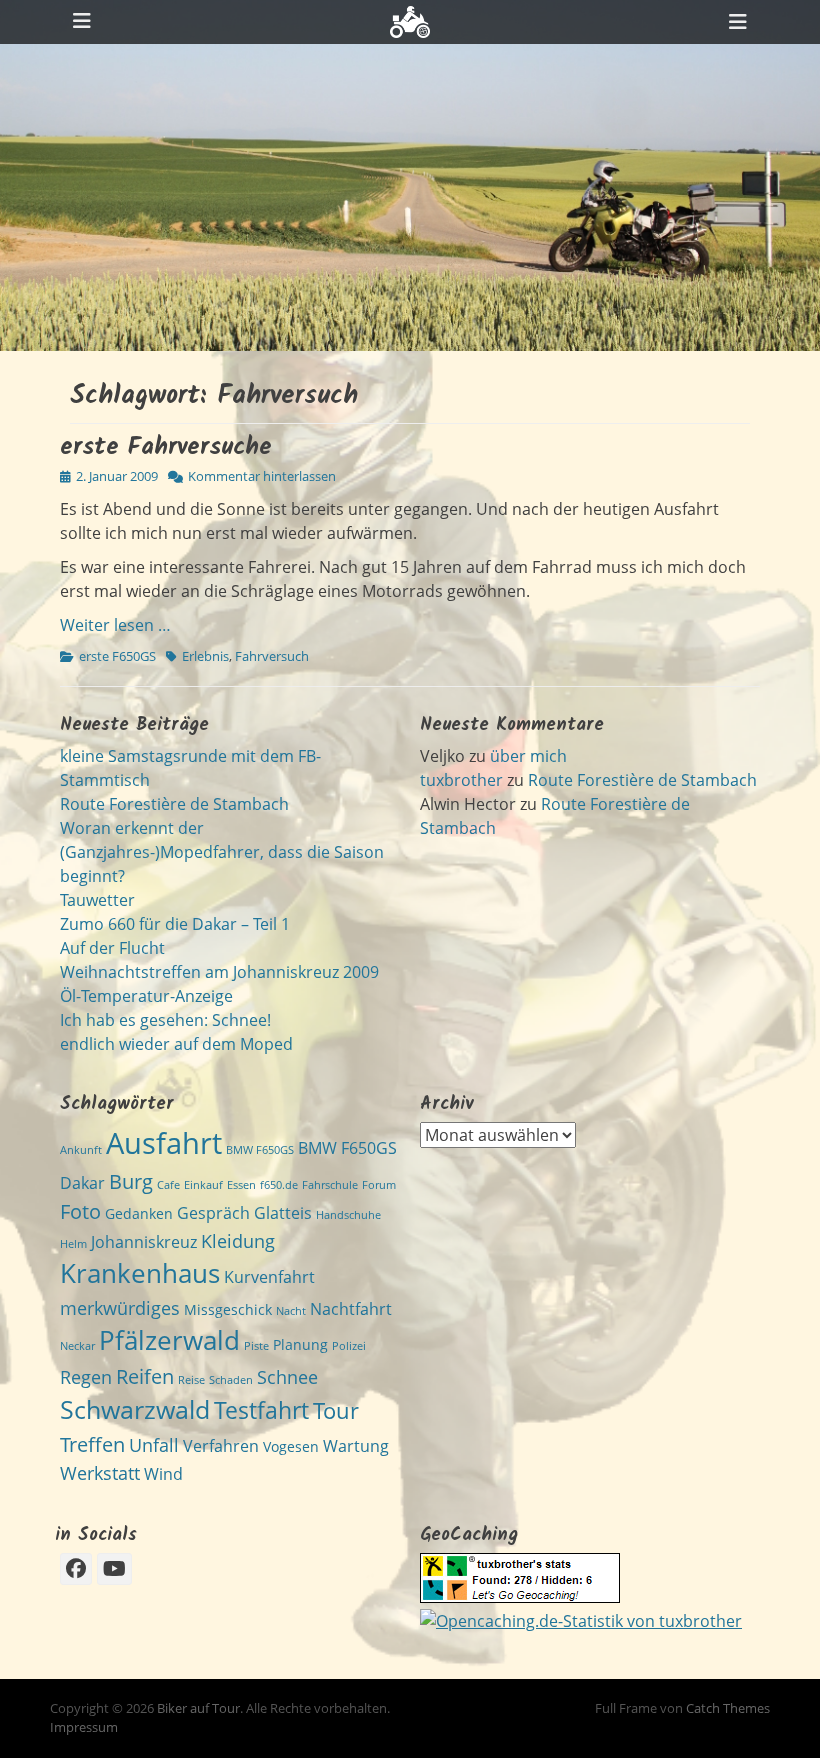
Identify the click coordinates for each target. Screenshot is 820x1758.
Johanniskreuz (144, 1242)
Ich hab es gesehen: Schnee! (165, 1020)
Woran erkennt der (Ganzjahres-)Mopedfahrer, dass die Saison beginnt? (222, 852)
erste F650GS (117, 656)
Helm (73, 1244)
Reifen (145, 1376)
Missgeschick (228, 1309)
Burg (131, 1181)
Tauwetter (97, 900)
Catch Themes (728, 1708)
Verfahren (221, 1446)
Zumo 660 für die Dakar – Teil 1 (175, 924)
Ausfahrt (164, 1143)
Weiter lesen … (115, 625)
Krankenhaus (140, 1273)
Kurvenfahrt (269, 1277)
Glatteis (283, 1213)
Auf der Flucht (112, 948)
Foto (80, 1211)
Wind (163, 1474)
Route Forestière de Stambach (174, 804)
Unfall (154, 1444)
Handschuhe (348, 1215)
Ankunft (81, 1150)
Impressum (84, 1727)
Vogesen (291, 1446)
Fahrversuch (272, 656)
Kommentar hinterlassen (262, 476)
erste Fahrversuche (166, 447)
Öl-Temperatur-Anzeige (146, 996)
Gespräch (213, 1213)
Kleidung (238, 1240)
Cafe (168, 1185)
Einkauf (203, 1185)
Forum (379, 1185)
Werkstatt (100, 1472)
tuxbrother (461, 780)
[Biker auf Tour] (410, 22)
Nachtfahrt (351, 1309)
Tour (336, 1410)
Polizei (349, 1346)
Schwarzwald (135, 1409)
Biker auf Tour (198, 1708)
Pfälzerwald (169, 1340)
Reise (191, 1380)
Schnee (287, 1376)
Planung (300, 1344)
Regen (86, 1376)
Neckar (77, 1346)
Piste (256, 1346)
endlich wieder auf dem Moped (176, 1044)
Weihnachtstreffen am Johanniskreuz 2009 (219, 972)
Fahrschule (330, 1185)
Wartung (356, 1446)
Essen (241, 1185)
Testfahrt (261, 1410)
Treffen (92, 1444)
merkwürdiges (120, 1307)
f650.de (279, 1185)
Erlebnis (205, 656)
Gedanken (139, 1213)
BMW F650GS (260, 1150)
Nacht (291, 1311)
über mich (528, 756)
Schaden (231, 1380)
